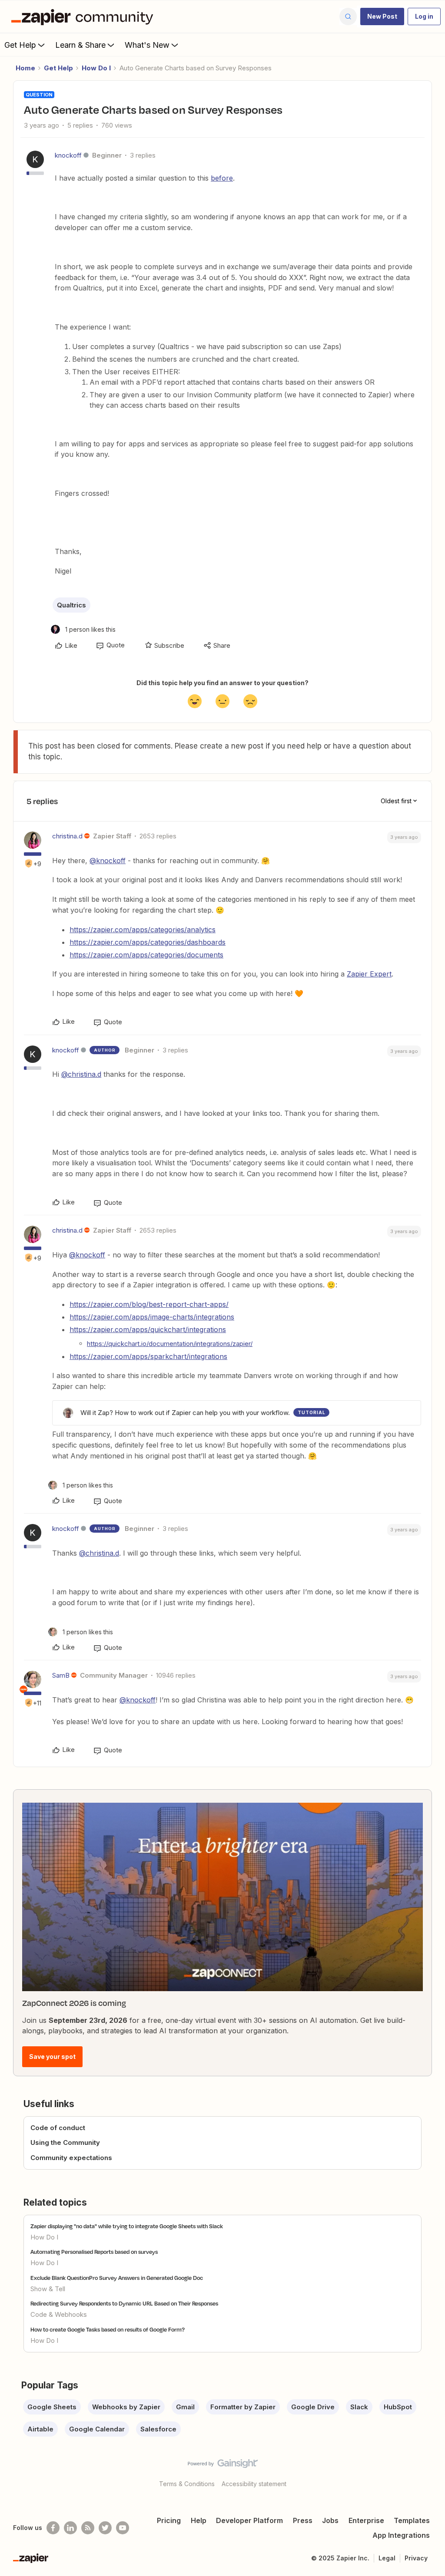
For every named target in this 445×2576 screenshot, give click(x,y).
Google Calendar (97, 2429)
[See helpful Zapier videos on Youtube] (123, 2528)
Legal (387, 2558)
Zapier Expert (369, 974)
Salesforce (158, 2429)
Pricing (169, 2520)
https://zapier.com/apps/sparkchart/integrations (148, 1356)
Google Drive (313, 2407)
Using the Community (65, 2142)
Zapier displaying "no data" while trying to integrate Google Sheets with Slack (127, 2226)
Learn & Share (80, 45)
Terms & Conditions (187, 2484)
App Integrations (401, 2535)
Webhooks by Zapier (126, 2407)
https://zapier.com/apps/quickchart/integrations (148, 1329)
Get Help (20, 45)
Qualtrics (71, 605)
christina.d (67, 836)
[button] (382, 16)
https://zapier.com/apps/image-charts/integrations (152, 1317)
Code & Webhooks (59, 2314)
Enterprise (366, 2520)
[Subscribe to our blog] (88, 2528)
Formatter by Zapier (243, 2407)
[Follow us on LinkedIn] (70, 2528)
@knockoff (108, 861)
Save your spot (52, 2057)
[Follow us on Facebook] (53, 2528)
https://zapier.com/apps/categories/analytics (143, 930)
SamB (61, 1675)
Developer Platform (249, 2520)
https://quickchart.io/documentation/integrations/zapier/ (170, 1344)
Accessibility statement (254, 2484)
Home (25, 68)
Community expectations (71, 2158)
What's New (147, 45)
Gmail (185, 2407)
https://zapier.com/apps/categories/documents (146, 955)
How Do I (96, 68)
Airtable (40, 2429)
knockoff (68, 155)
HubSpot (398, 2407)
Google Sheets (52, 2407)
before (222, 178)
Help (199, 2520)
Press (303, 2520)
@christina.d (81, 1074)
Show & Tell (48, 2289)
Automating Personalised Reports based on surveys (94, 2252)
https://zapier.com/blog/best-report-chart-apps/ (149, 1304)
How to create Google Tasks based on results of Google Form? (108, 2329)
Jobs (330, 2520)
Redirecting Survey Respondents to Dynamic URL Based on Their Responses (124, 2303)
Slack (359, 2407)
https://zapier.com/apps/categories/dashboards (148, 942)
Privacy (416, 2558)
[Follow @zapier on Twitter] (105, 2528)
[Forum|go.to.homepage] (84, 16)
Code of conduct (58, 2128)
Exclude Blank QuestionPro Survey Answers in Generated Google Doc (117, 2278)
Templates (412, 2520)
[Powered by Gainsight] (223, 2466)
